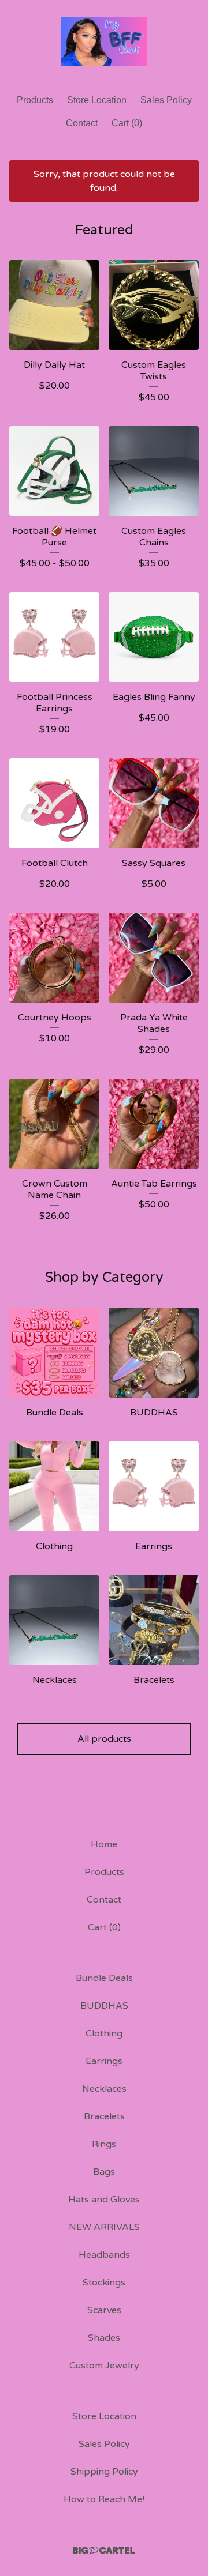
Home (104, 1844)
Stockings (104, 2283)
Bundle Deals (104, 1978)
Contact (82, 123)
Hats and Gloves (104, 2200)
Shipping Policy (104, 2472)
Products (35, 100)
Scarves (104, 2310)
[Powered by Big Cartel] (104, 2550)
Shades (104, 2338)
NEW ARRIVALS (104, 2227)
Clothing (104, 2033)
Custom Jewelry (104, 2366)
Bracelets (104, 2116)
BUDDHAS (104, 2006)
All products (104, 1739)
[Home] (104, 42)
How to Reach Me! (104, 2499)
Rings (104, 2144)
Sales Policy (166, 100)
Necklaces (104, 2089)
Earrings (104, 2061)
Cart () (127, 123)
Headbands (104, 2255)
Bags (104, 2172)
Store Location (97, 100)
